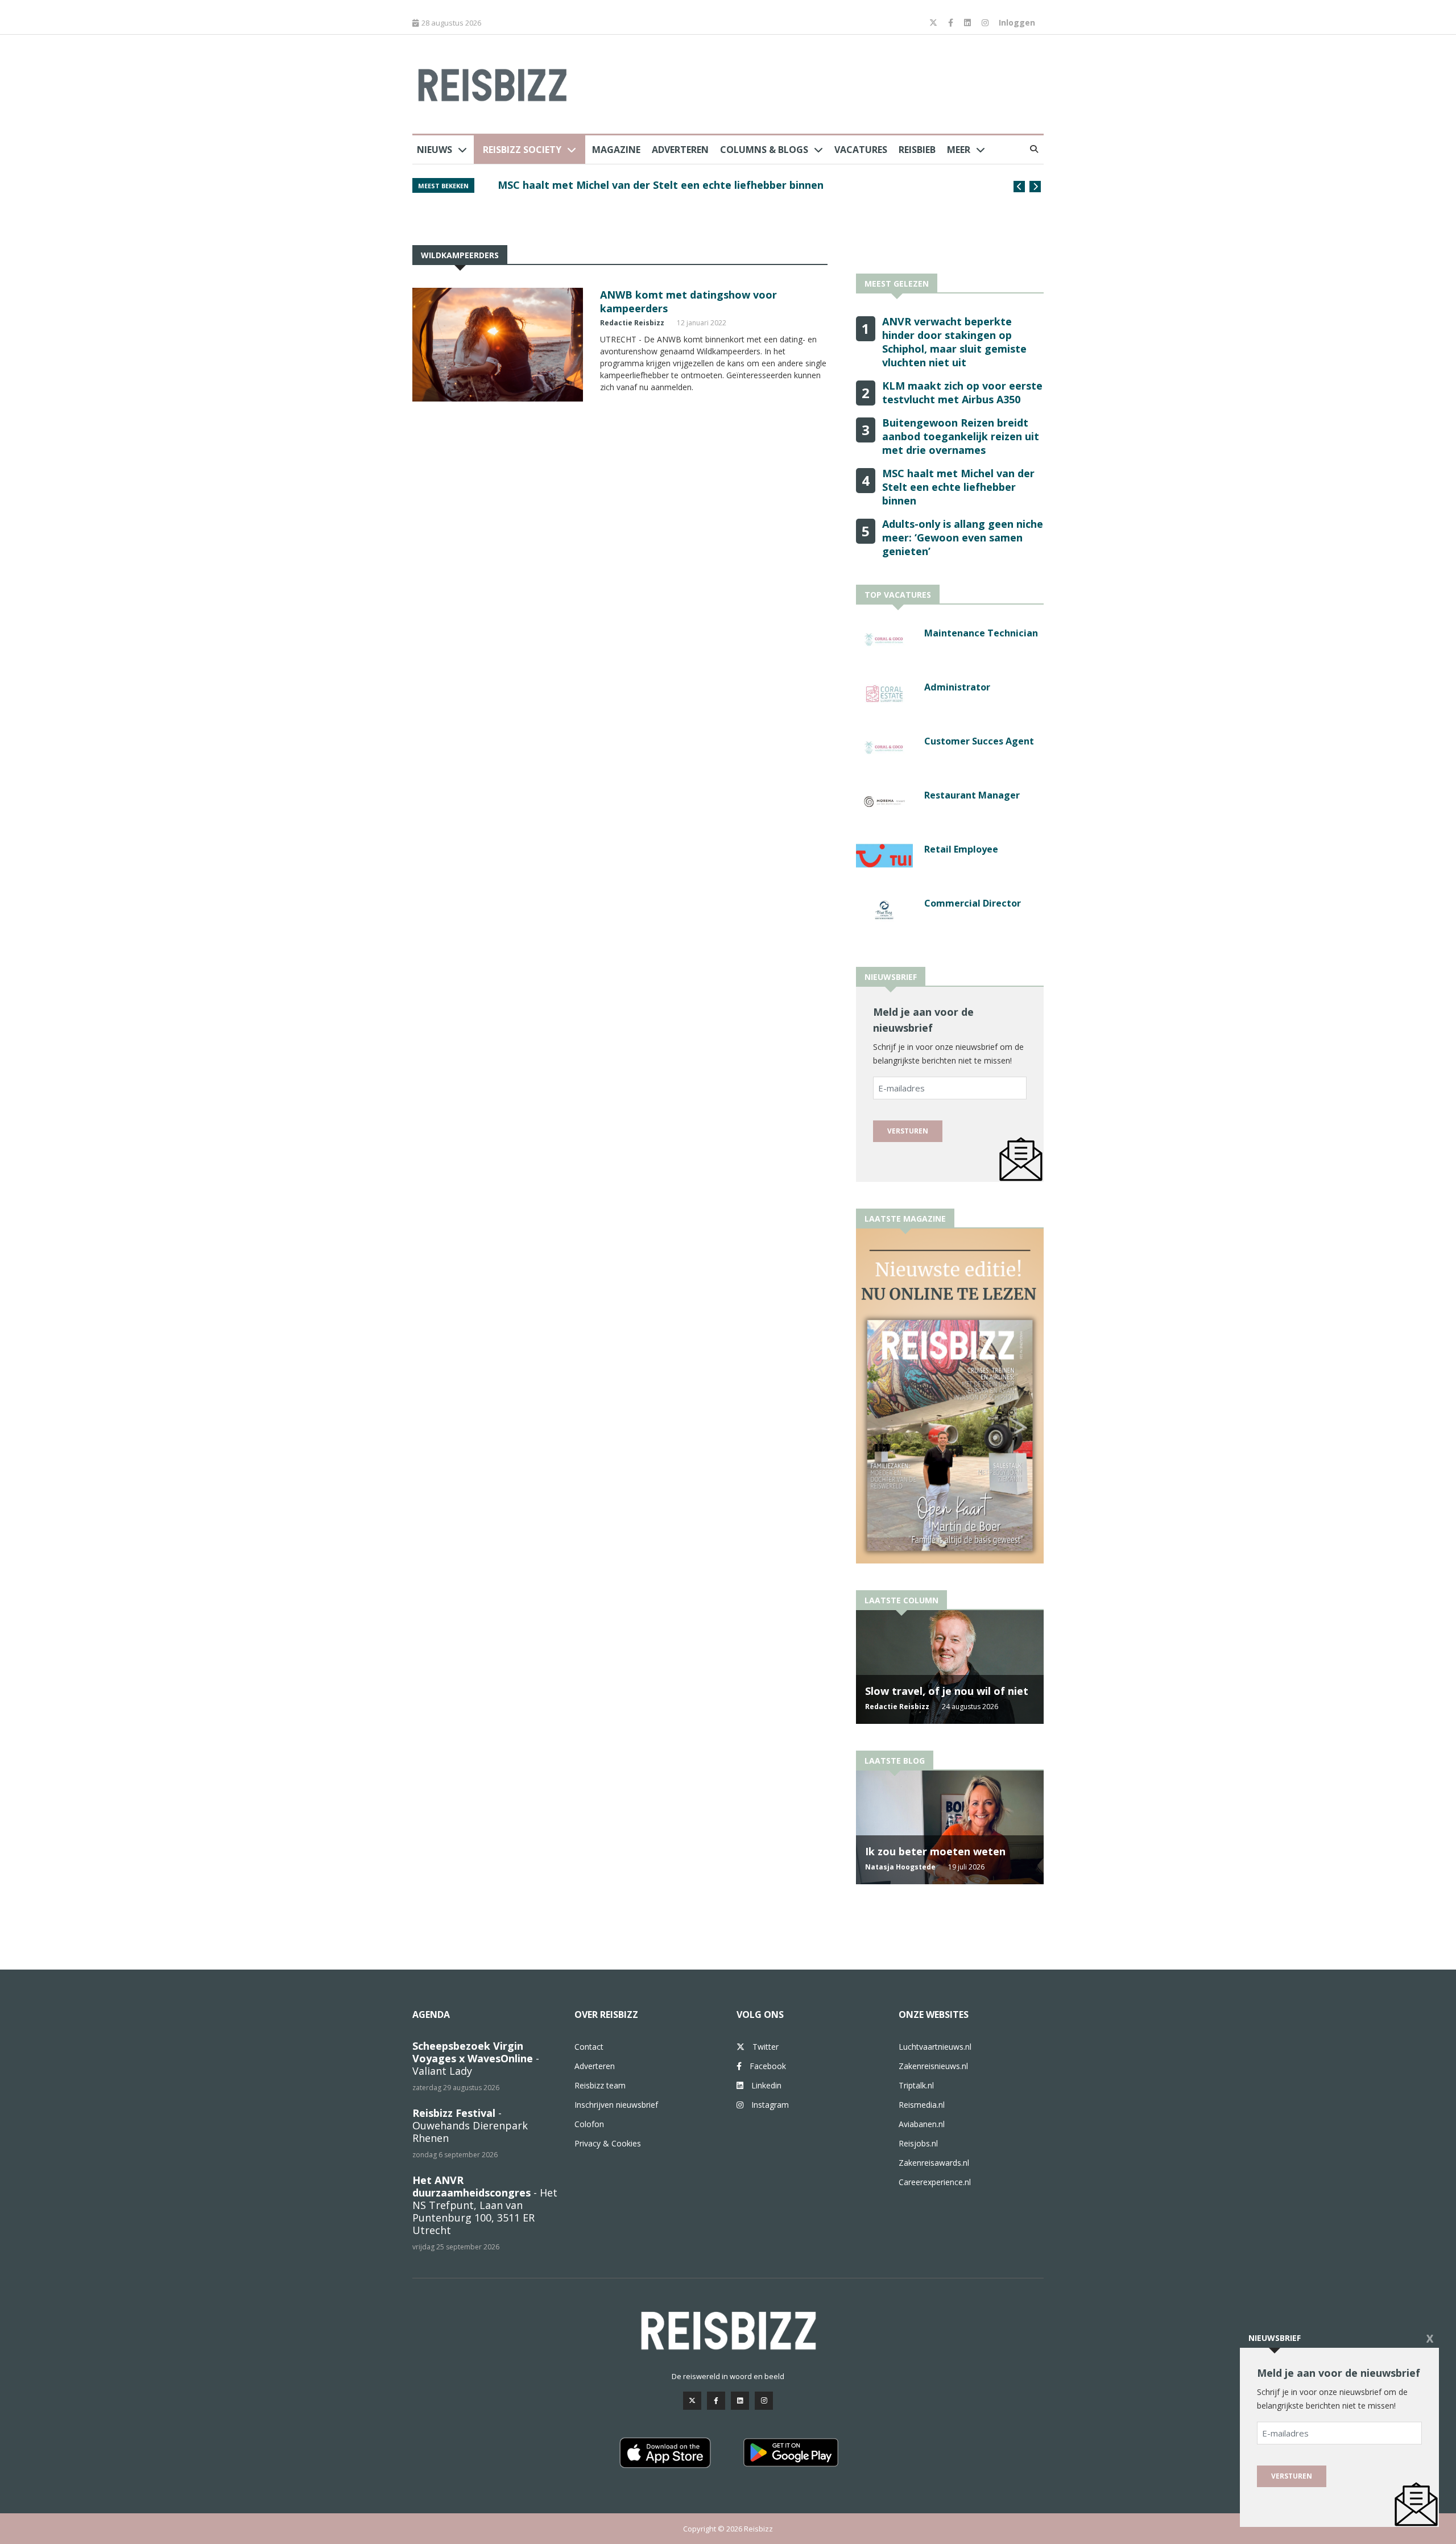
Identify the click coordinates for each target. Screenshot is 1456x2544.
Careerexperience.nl (935, 2182)
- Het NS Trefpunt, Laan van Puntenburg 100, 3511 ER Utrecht (485, 2205)
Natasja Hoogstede (900, 1867)
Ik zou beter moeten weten (935, 1851)
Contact (589, 2047)
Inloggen (1017, 22)
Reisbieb (917, 150)
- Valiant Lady (476, 2058)
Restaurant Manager (972, 795)
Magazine (616, 150)
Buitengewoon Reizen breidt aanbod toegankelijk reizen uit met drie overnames (961, 436)
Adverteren (680, 150)
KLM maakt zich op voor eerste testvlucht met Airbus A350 (962, 392)
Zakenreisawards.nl (934, 2163)
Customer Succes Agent (979, 741)
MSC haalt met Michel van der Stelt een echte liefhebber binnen (958, 487)
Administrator (957, 687)
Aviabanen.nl (922, 2124)
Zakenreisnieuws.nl (933, 2066)
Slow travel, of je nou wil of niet (947, 1691)
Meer (959, 150)
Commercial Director (973, 903)
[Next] (1035, 187)
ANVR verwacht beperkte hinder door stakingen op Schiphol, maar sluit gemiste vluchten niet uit (737, 191)
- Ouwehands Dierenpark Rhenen (470, 2125)
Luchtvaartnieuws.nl (935, 2047)
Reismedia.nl (922, 2105)
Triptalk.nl (916, 2085)
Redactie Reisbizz (632, 323)
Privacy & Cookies (608, 2143)
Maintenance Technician (981, 633)
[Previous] (1019, 187)
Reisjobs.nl (918, 2143)
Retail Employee (961, 849)
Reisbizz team (600, 2085)
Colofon (589, 2124)
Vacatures (861, 150)
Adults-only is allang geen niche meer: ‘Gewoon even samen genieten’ (963, 537)
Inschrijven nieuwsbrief (616, 2105)
